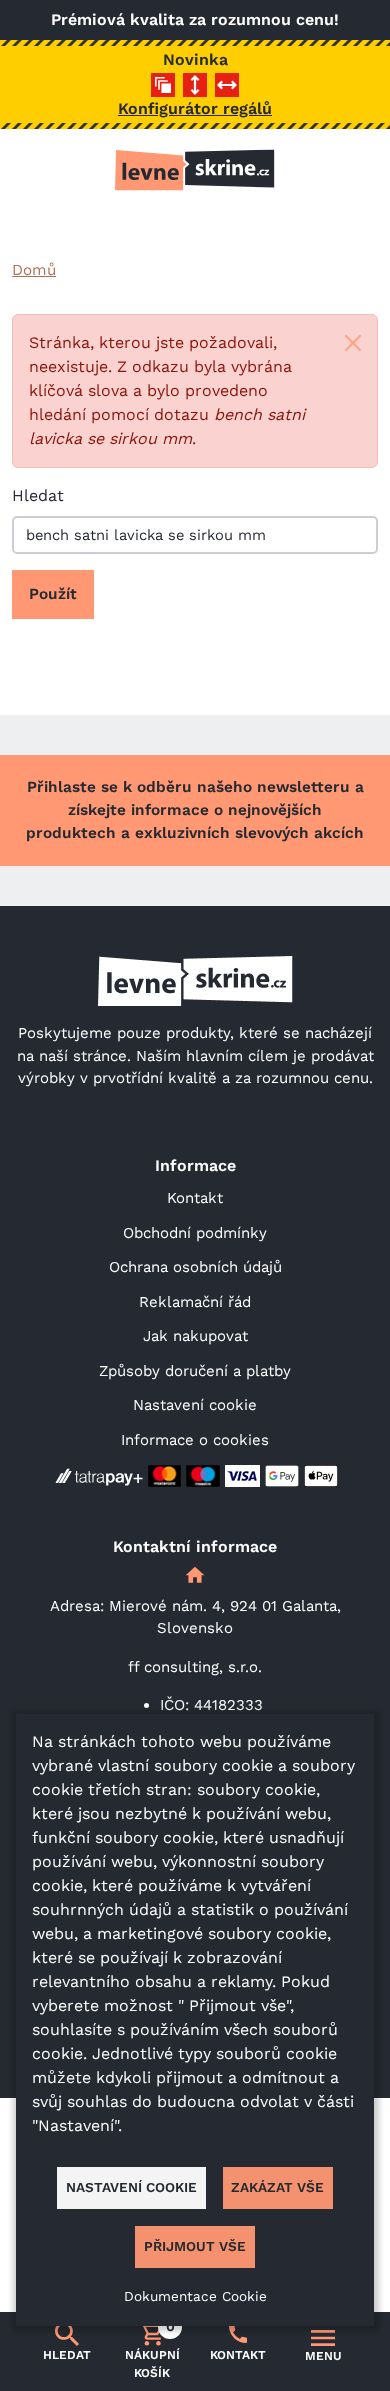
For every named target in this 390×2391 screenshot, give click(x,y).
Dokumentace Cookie (195, 2296)
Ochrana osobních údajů (195, 1267)
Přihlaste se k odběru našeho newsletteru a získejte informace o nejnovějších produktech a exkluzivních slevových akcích (195, 810)
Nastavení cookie (195, 1405)
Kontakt (195, 1198)
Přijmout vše (195, 2246)
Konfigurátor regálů (195, 108)
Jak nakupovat (195, 1336)
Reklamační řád (195, 1302)
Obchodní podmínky (195, 1233)
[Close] (353, 343)
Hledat (38, 495)
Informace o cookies (195, 1440)
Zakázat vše (277, 2187)
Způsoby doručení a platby (195, 1371)
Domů (34, 270)
